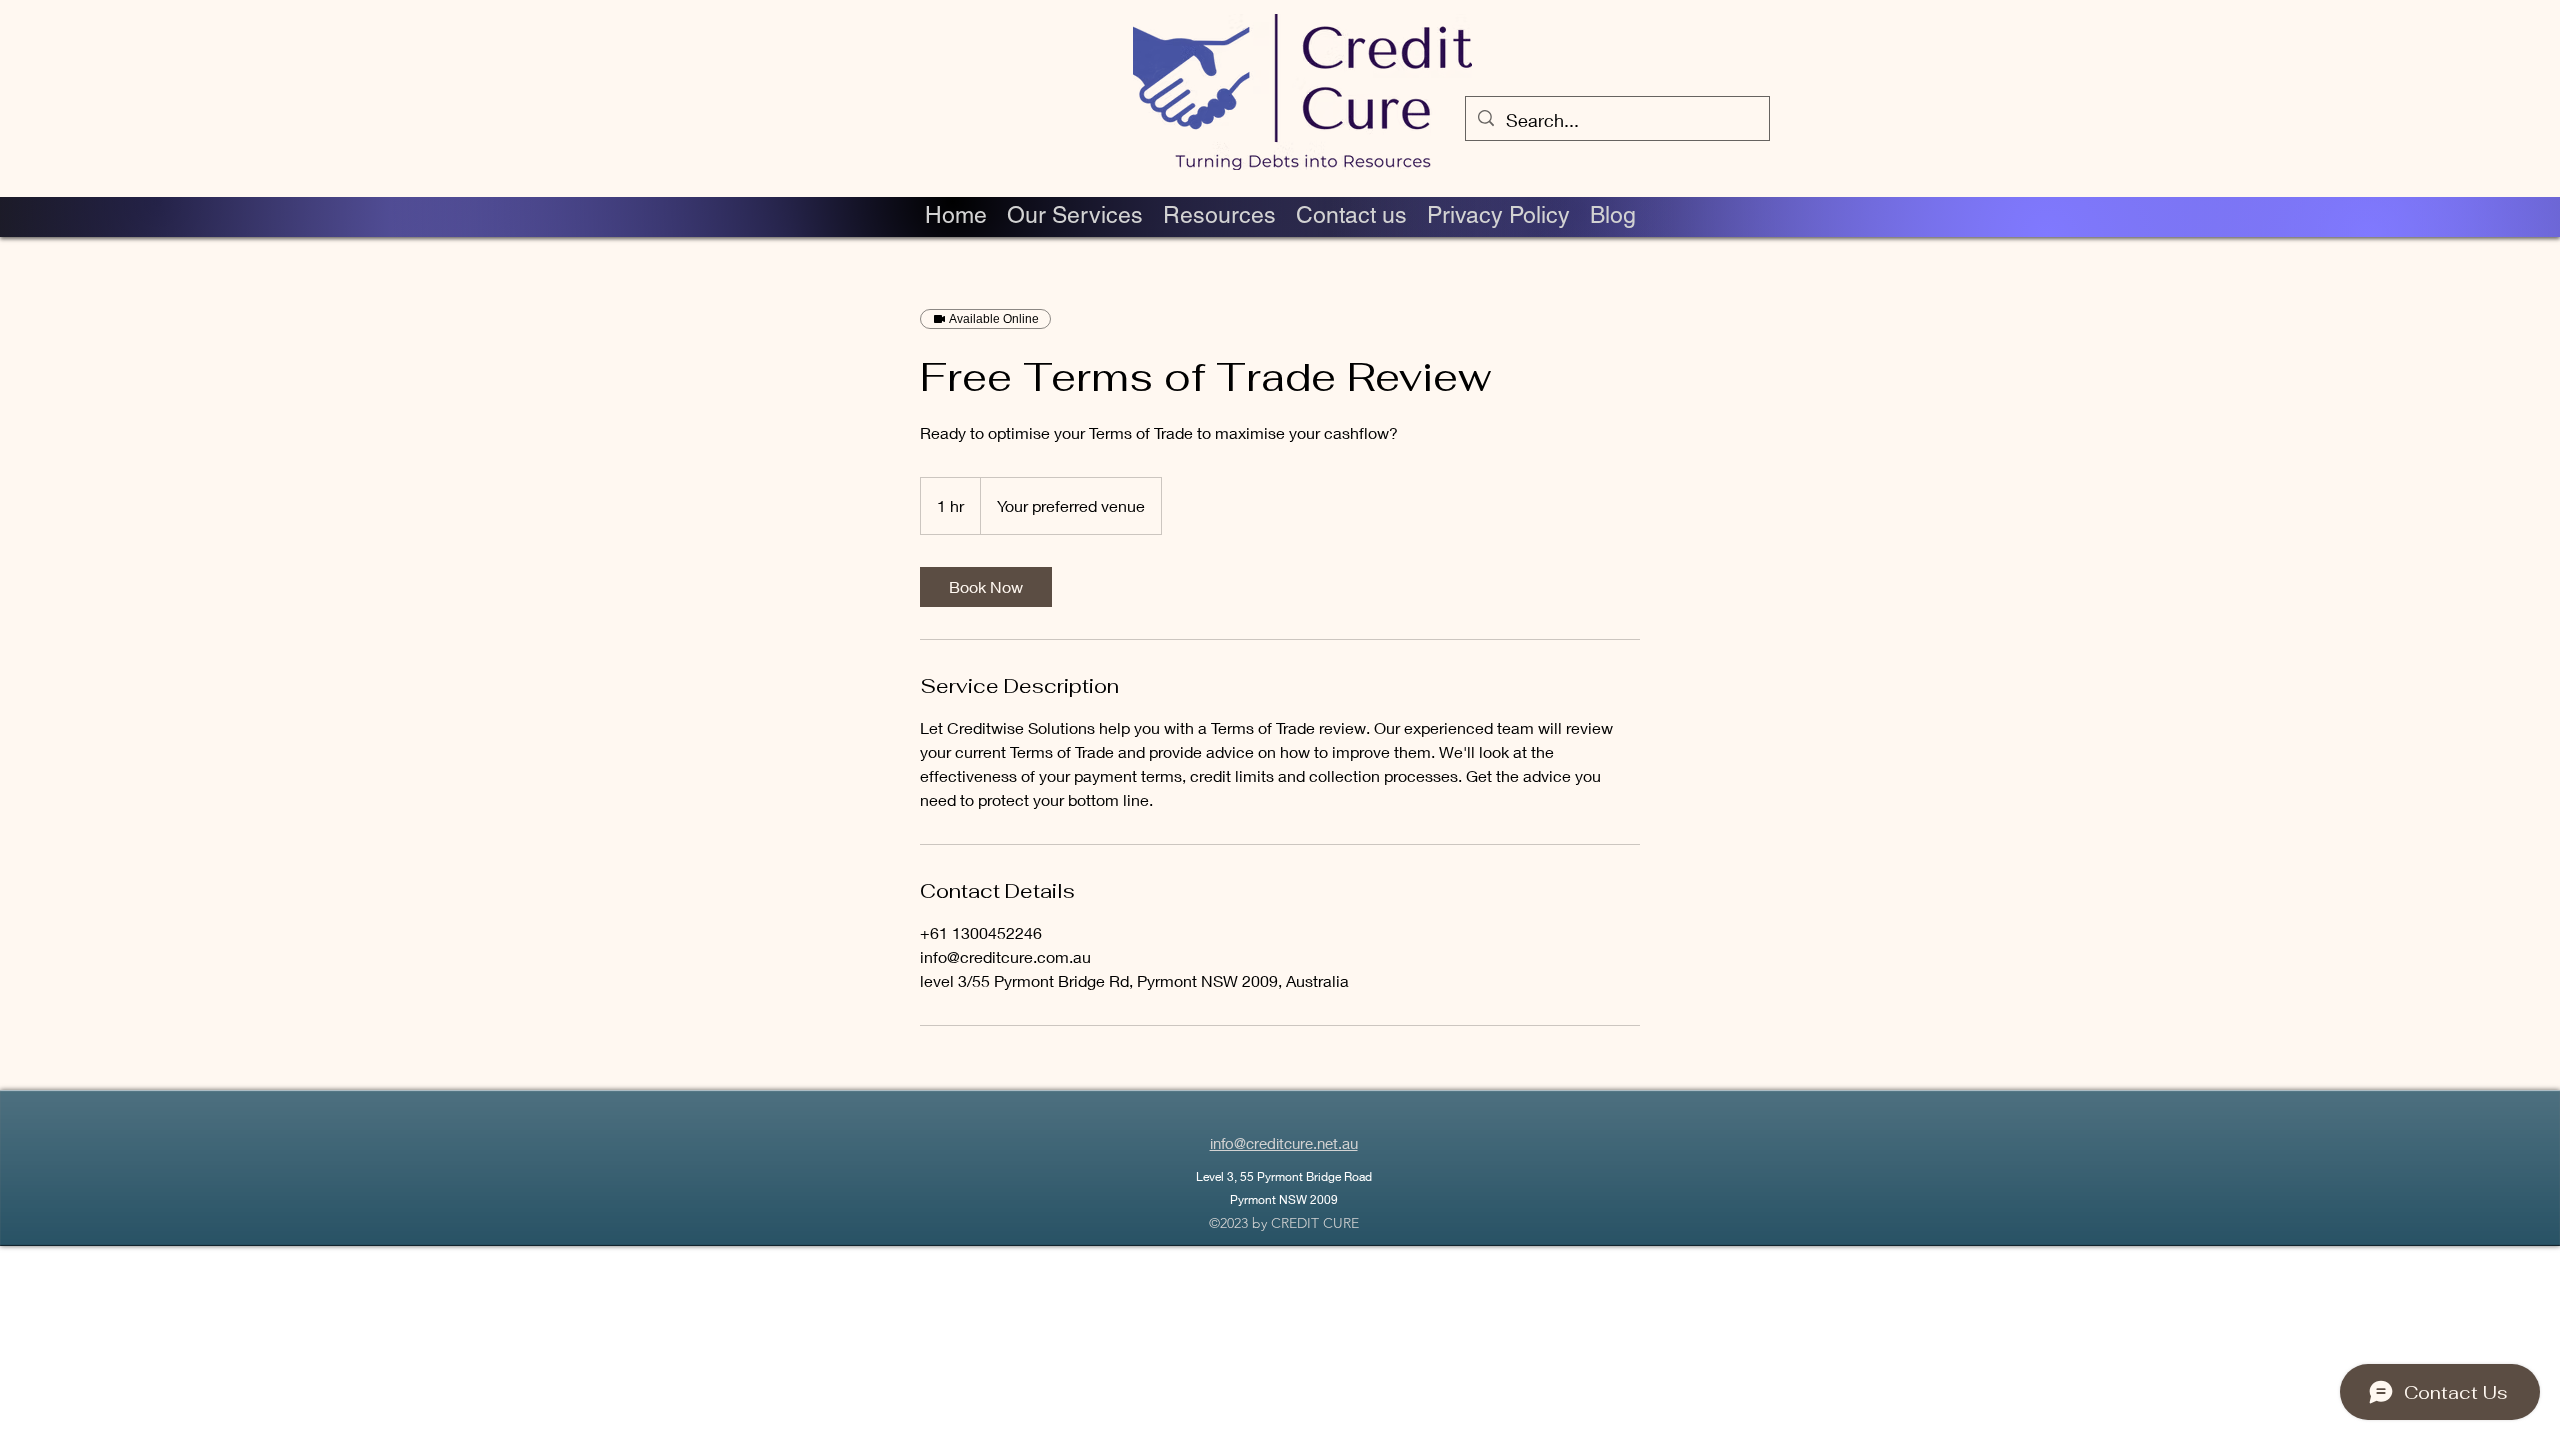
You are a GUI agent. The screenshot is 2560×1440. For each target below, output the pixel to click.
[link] (986, 587)
